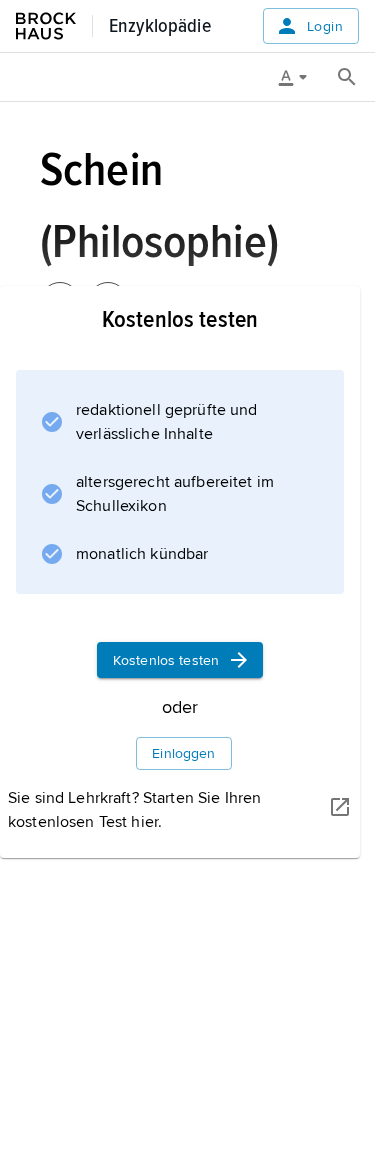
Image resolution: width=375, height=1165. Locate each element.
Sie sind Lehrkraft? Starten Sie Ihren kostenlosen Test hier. (134, 810)
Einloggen (183, 753)
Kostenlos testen (166, 660)
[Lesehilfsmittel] (300, 77)
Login (325, 26)
